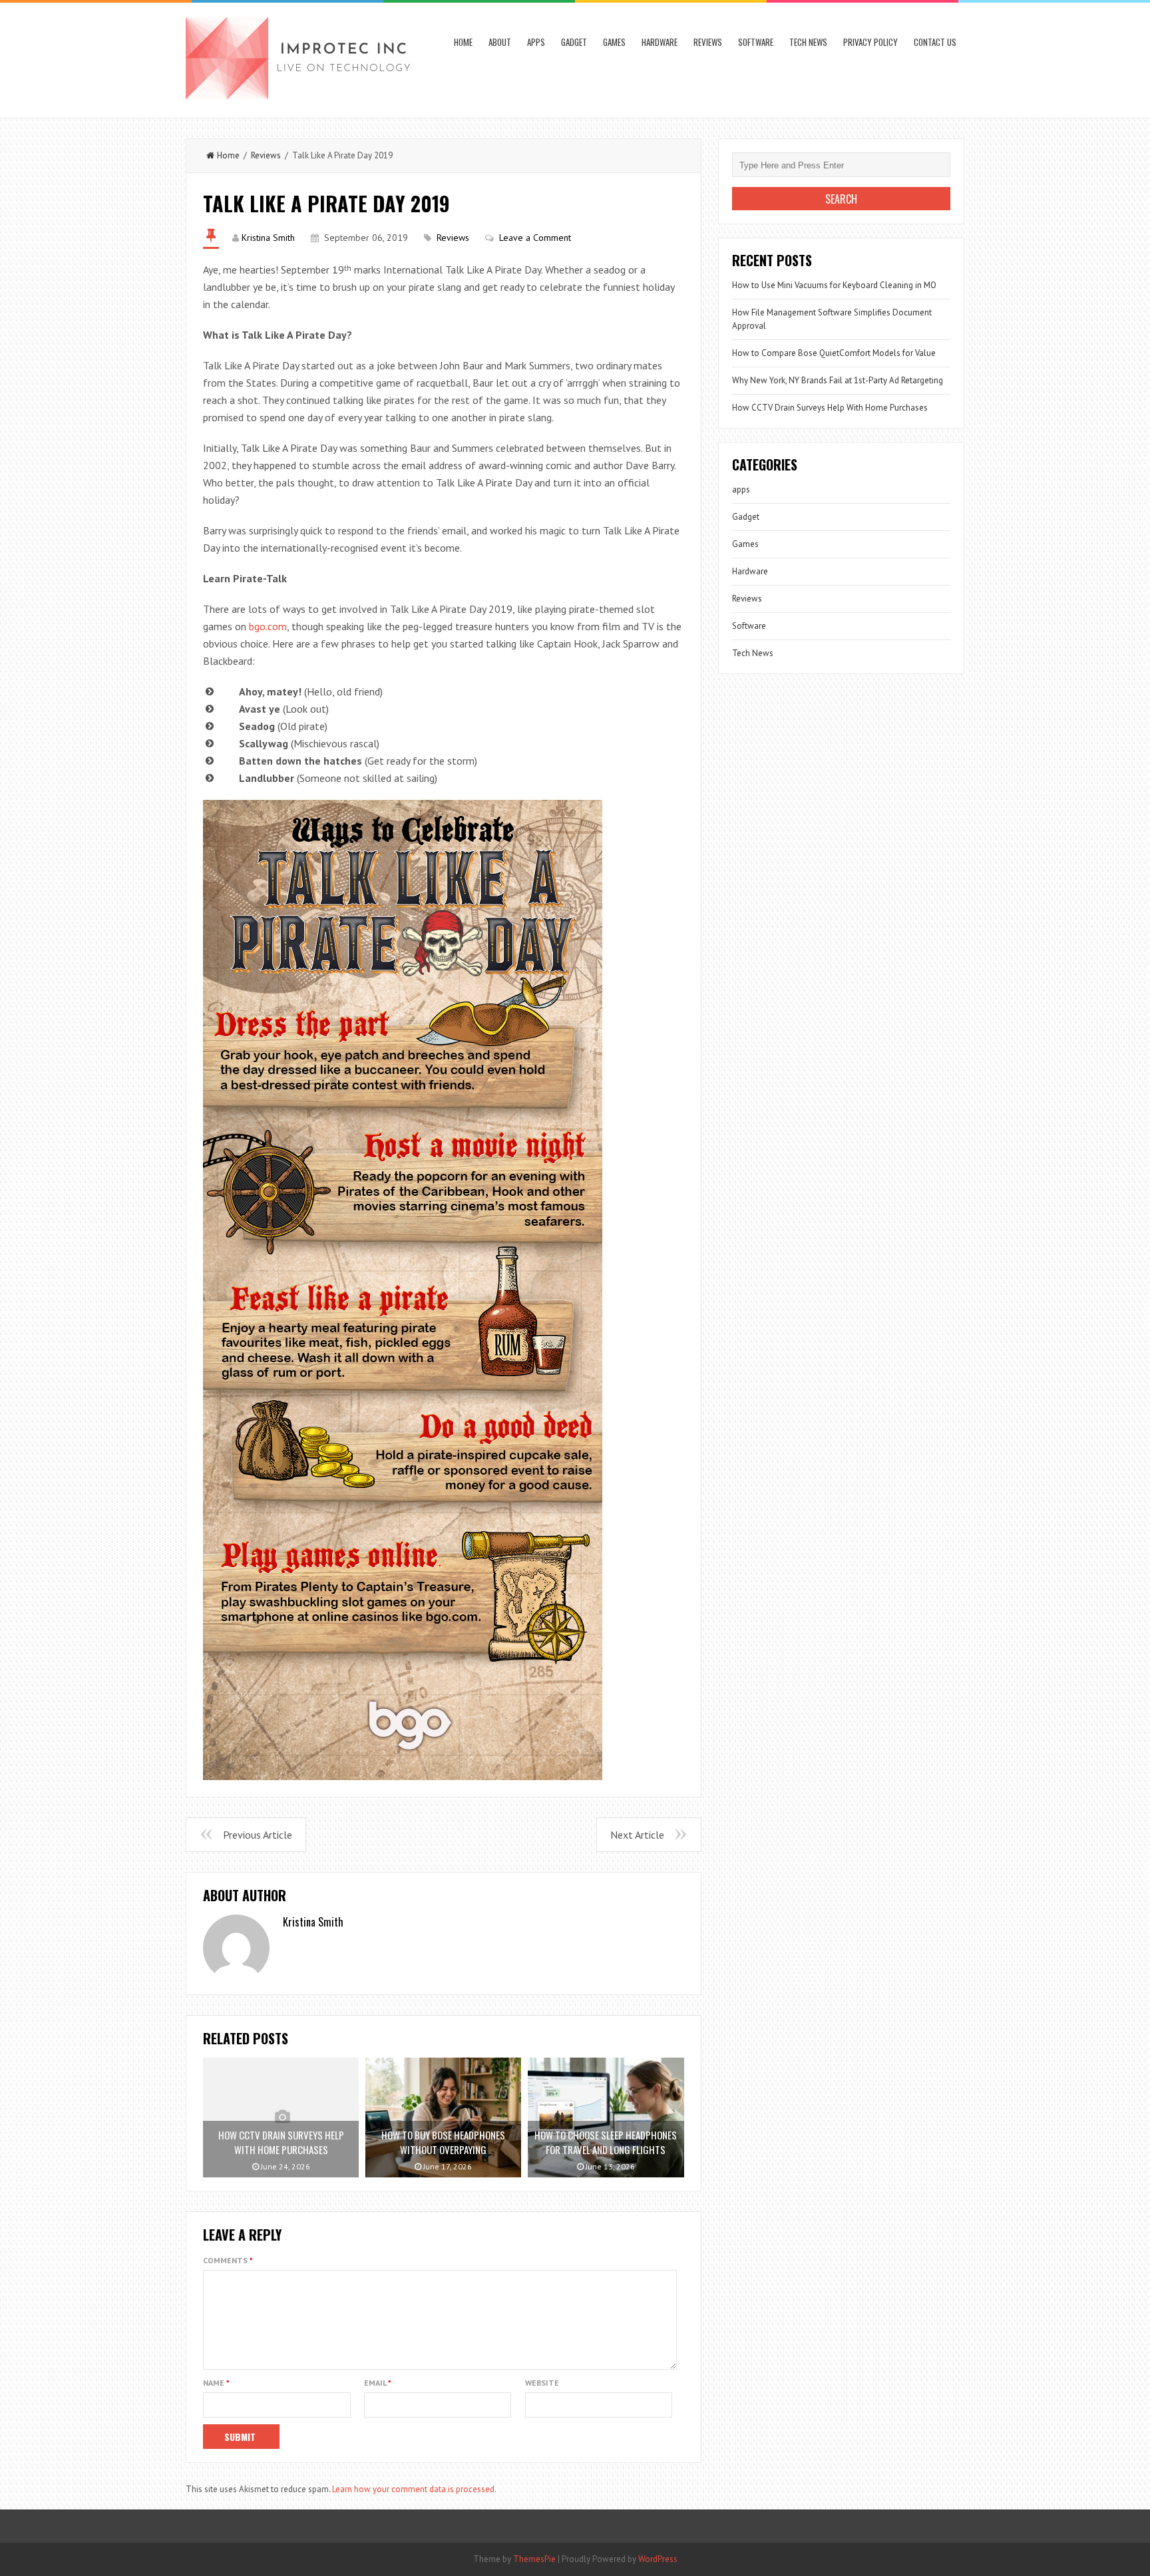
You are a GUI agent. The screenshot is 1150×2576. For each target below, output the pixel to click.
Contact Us (935, 42)
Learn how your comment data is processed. (414, 2489)
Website (542, 2383)
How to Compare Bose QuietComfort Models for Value (834, 353)
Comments (228, 2260)
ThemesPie (534, 2559)
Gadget (574, 42)
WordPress (658, 2559)
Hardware (660, 42)
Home (463, 42)
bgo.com (268, 626)
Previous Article (258, 1835)
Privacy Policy (870, 42)
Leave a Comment (535, 238)
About (500, 42)
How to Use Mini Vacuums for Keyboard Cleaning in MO (834, 285)
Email (378, 2383)
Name (216, 2383)
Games (614, 42)
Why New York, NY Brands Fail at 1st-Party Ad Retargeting (838, 380)
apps (536, 42)
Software (756, 42)
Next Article (637, 1835)
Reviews (708, 42)
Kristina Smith (268, 238)
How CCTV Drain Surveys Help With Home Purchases (830, 408)
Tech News (808, 42)
